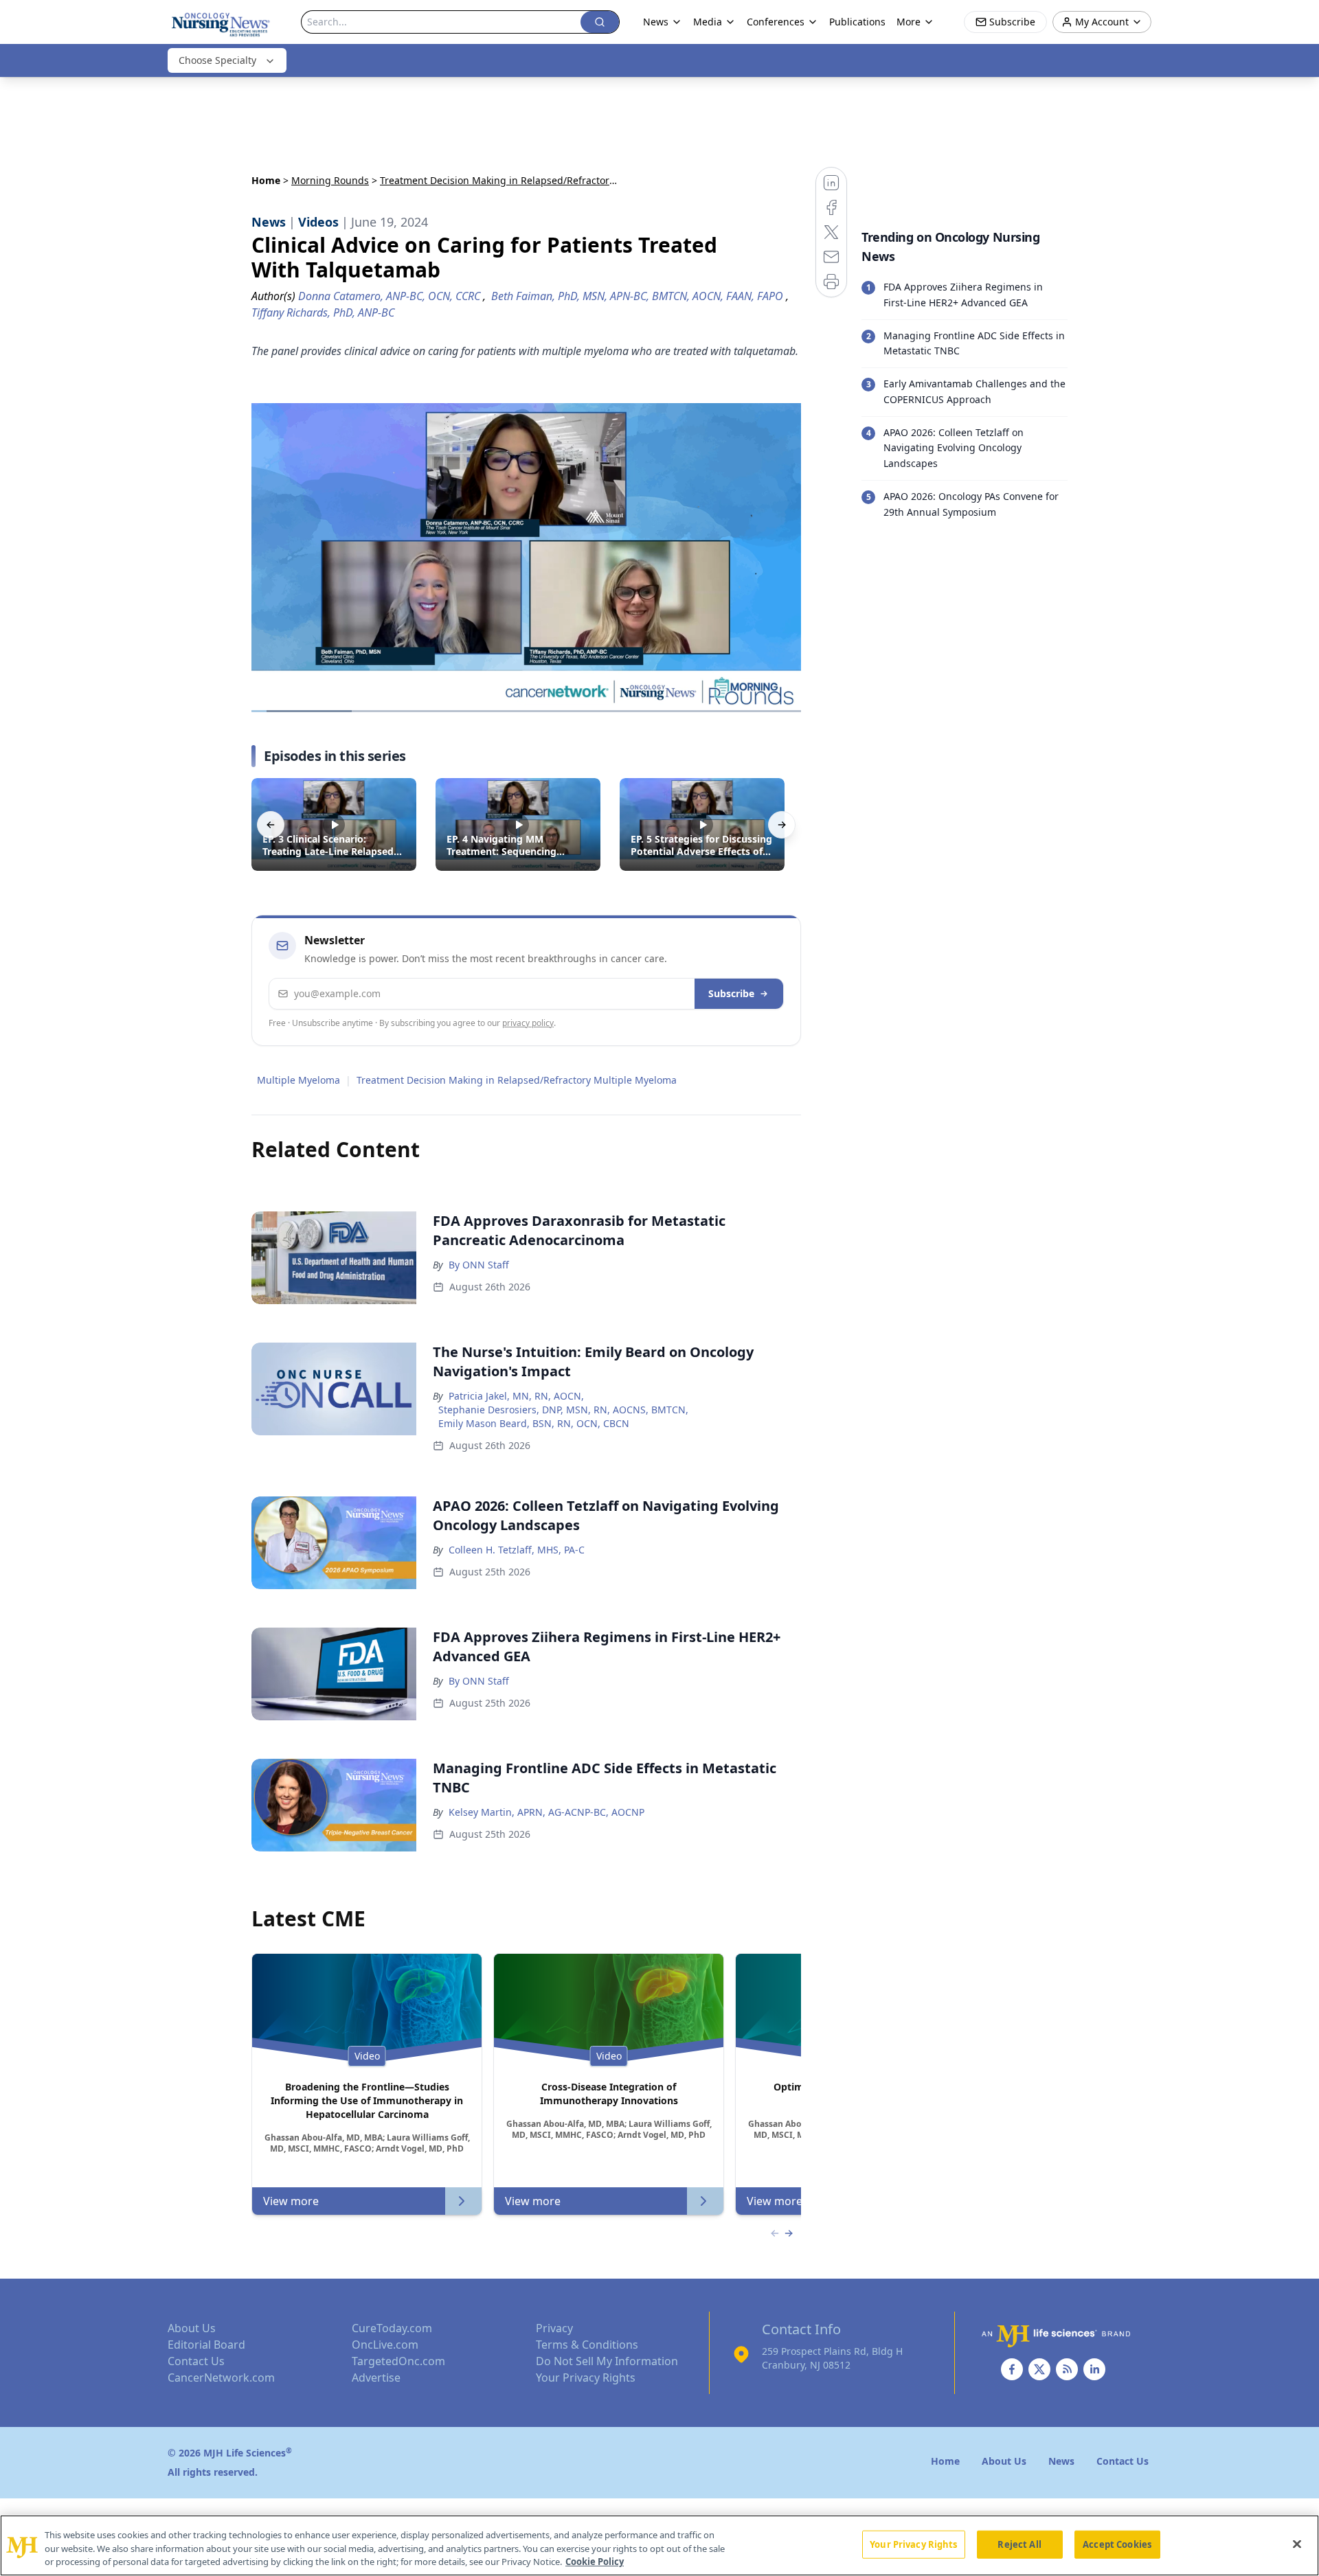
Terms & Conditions (587, 2345)
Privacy (554, 2328)
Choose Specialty (217, 60)
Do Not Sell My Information (607, 2361)
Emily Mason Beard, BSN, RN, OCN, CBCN (534, 1423)
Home (266, 180)
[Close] (1297, 2544)
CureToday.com (392, 2328)
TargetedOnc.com (398, 2361)
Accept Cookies (1117, 2544)
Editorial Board (206, 2345)
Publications (857, 22)
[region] (659, 2545)
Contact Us (196, 2361)
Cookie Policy (595, 2562)
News (656, 22)
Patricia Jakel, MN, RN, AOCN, (516, 1396)
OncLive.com (385, 2345)
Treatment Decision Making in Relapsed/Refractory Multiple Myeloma (517, 1080)
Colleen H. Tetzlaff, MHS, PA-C (517, 1550)
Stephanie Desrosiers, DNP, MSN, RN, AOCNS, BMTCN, (563, 1410)
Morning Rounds (330, 180)
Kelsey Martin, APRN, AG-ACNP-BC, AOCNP (546, 1812)
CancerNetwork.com (221, 2378)
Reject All (1019, 2544)
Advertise (376, 2378)
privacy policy (528, 1023)
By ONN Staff (479, 1265)
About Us (192, 2328)
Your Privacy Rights (586, 2378)
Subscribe (731, 993)
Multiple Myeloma (298, 1080)
